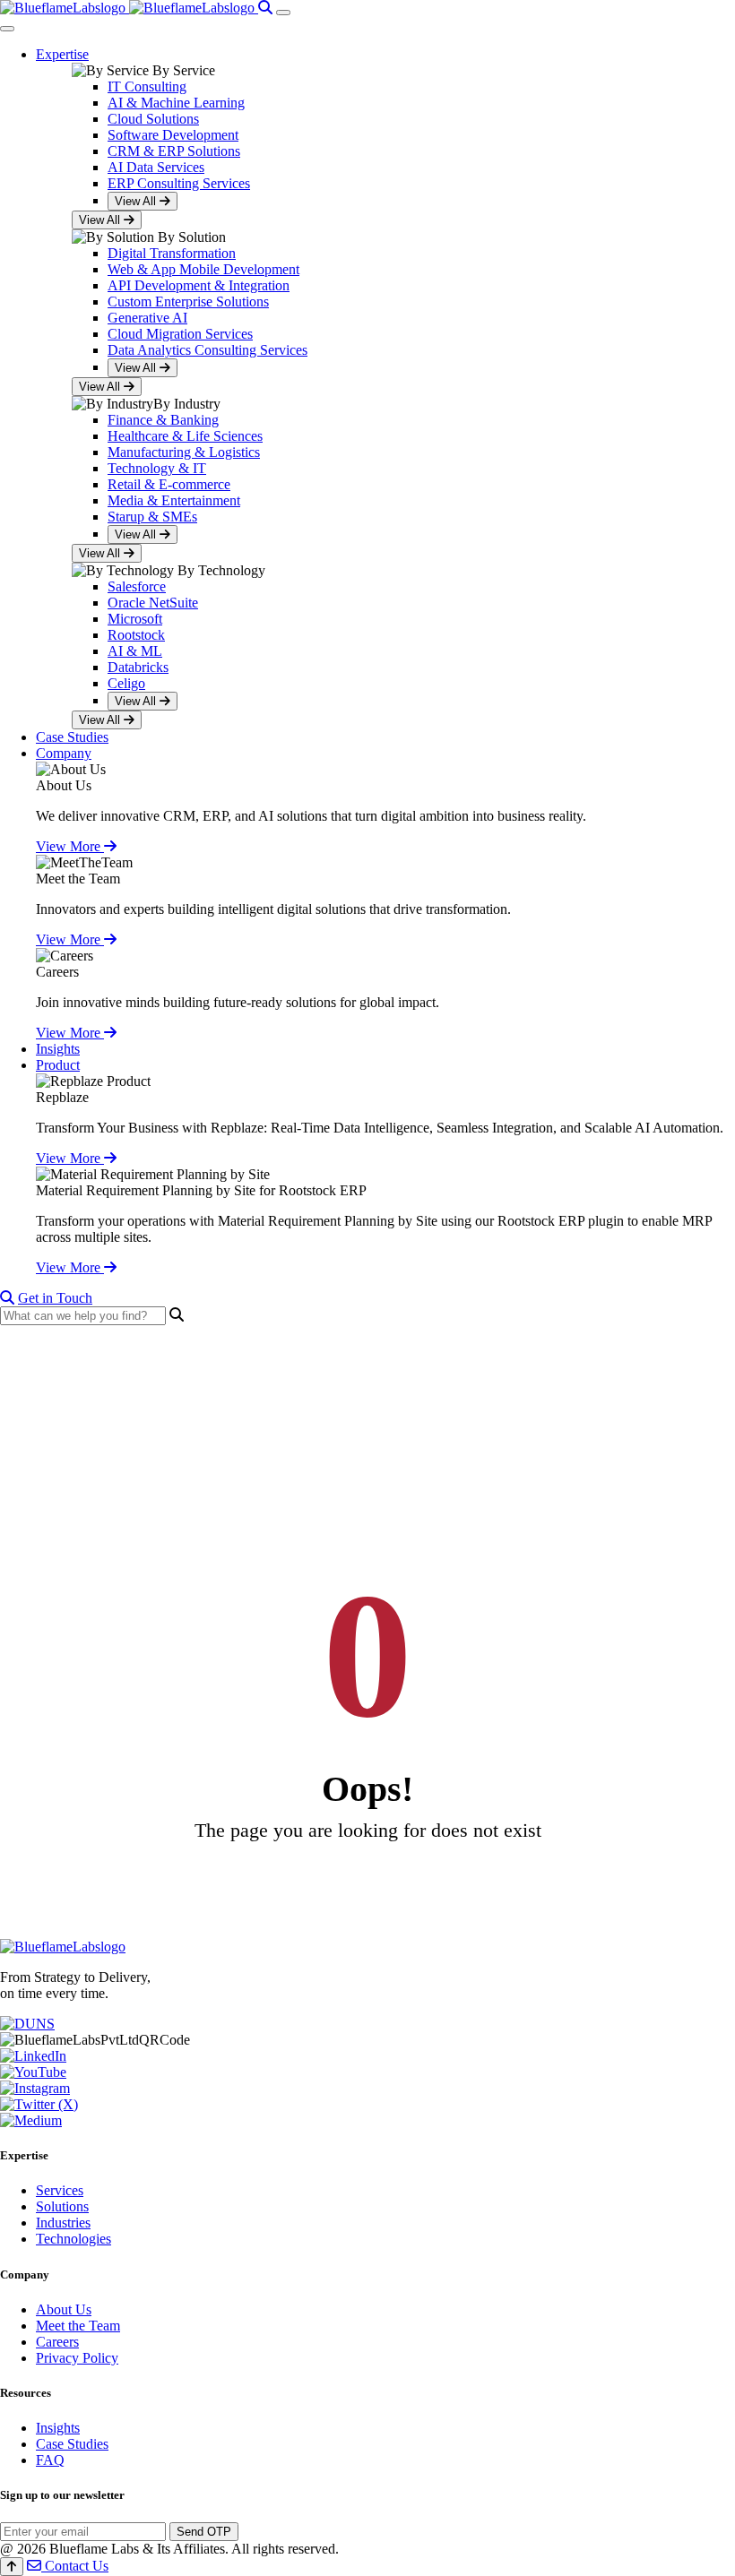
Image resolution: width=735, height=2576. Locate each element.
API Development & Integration (199, 285)
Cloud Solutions (153, 119)
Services (60, 2190)
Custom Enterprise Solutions (188, 302)
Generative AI (147, 318)
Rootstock (136, 635)
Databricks (138, 667)
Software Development (173, 135)
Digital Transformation (172, 253)
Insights (58, 2428)
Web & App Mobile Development (203, 269)
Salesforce (137, 586)
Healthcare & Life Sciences (185, 436)
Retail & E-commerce (169, 484)
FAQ (50, 2460)
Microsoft (135, 619)
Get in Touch (55, 1298)
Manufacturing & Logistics (184, 452)
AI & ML (135, 651)
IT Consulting (147, 86)
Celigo (126, 683)
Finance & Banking (163, 420)
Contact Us (75, 2566)
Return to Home (367, 1881)
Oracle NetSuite (153, 603)
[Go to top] (12, 2567)
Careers (57, 2342)
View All (137, 201)
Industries (63, 2223)
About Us (64, 2309)
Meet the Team (78, 879)
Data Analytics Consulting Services (208, 350)
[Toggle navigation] (283, 13)
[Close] (7, 29)
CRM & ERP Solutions (174, 151)
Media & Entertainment (174, 500)
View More (70, 846)
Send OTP (204, 2532)
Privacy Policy (77, 2358)
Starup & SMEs (152, 517)
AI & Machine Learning (176, 103)
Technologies (73, 2239)
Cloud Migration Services (180, 334)
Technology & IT (157, 468)
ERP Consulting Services (179, 183)
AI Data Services (156, 167)
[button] (62, 54)
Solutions (62, 2206)
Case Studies (72, 2444)
